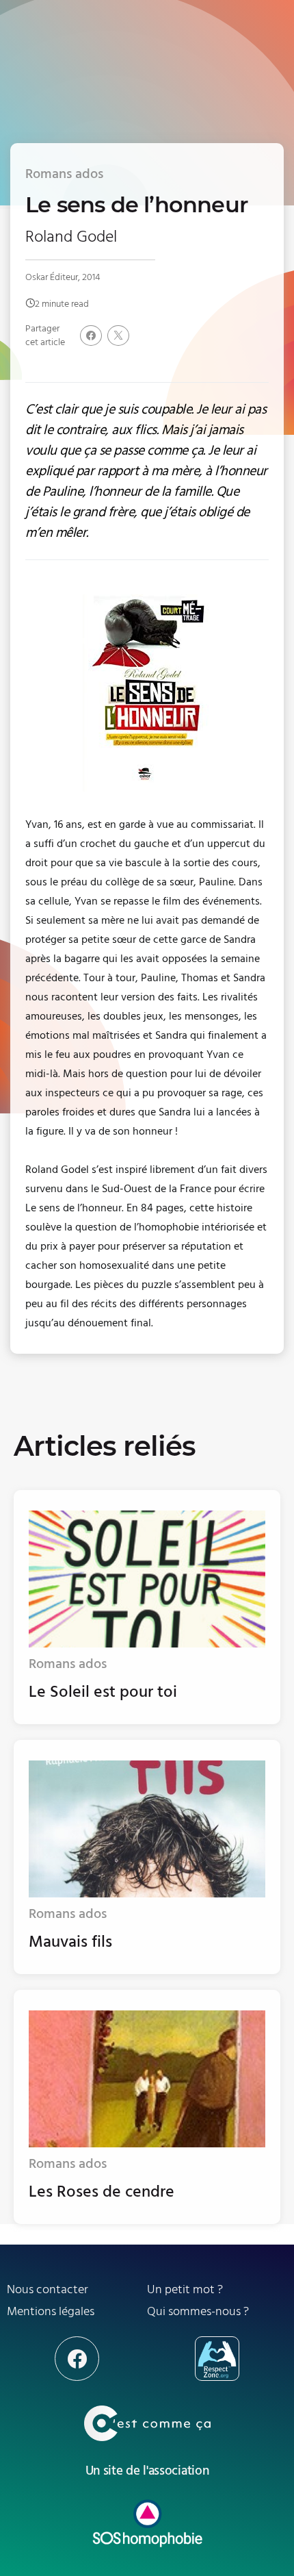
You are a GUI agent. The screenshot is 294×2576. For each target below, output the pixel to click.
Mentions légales (51, 2311)
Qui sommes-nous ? (198, 2311)
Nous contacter (48, 2289)
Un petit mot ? (185, 2289)
